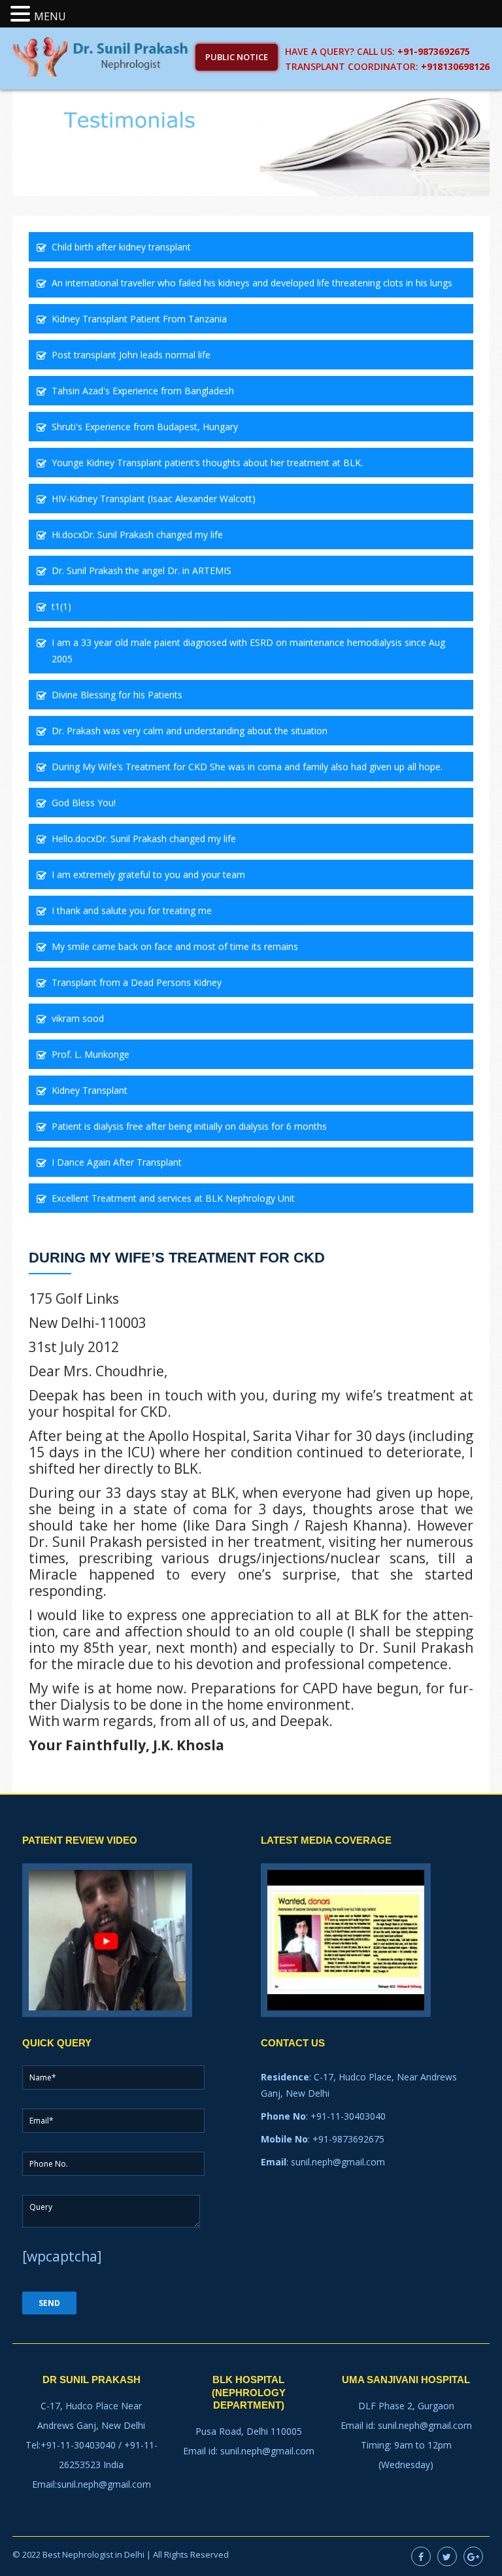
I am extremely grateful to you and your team (148, 874)
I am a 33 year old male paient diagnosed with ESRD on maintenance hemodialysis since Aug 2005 (248, 651)
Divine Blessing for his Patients (117, 695)
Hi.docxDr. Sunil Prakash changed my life (137, 534)
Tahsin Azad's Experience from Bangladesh (143, 391)
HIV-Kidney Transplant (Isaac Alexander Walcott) (154, 499)
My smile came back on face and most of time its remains (175, 946)
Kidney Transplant (90, 1090)
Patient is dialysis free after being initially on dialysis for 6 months (189, 1126)
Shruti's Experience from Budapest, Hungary (145, 427)
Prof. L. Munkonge (91, 1054)
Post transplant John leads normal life (131, 355)
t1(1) (61, 606)
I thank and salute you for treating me (132, 910)
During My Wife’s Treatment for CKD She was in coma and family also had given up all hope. (247, 767)
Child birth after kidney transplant (121, 247)
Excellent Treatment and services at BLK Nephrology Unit (173, 1198)
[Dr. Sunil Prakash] (101, 56)
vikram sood (78, 1018)
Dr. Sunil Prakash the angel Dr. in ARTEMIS (142, 570)
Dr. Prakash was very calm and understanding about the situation (190, 731)
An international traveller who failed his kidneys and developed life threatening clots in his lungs (252, 283)
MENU (50, 16)
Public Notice (237, 57)
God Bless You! (84, 803)
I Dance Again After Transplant (117, 1162)
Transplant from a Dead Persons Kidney (137, 982)
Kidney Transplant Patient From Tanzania (139, 319)
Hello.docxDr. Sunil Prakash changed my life (144, 839)
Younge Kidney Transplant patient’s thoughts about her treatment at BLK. (207, 463)
